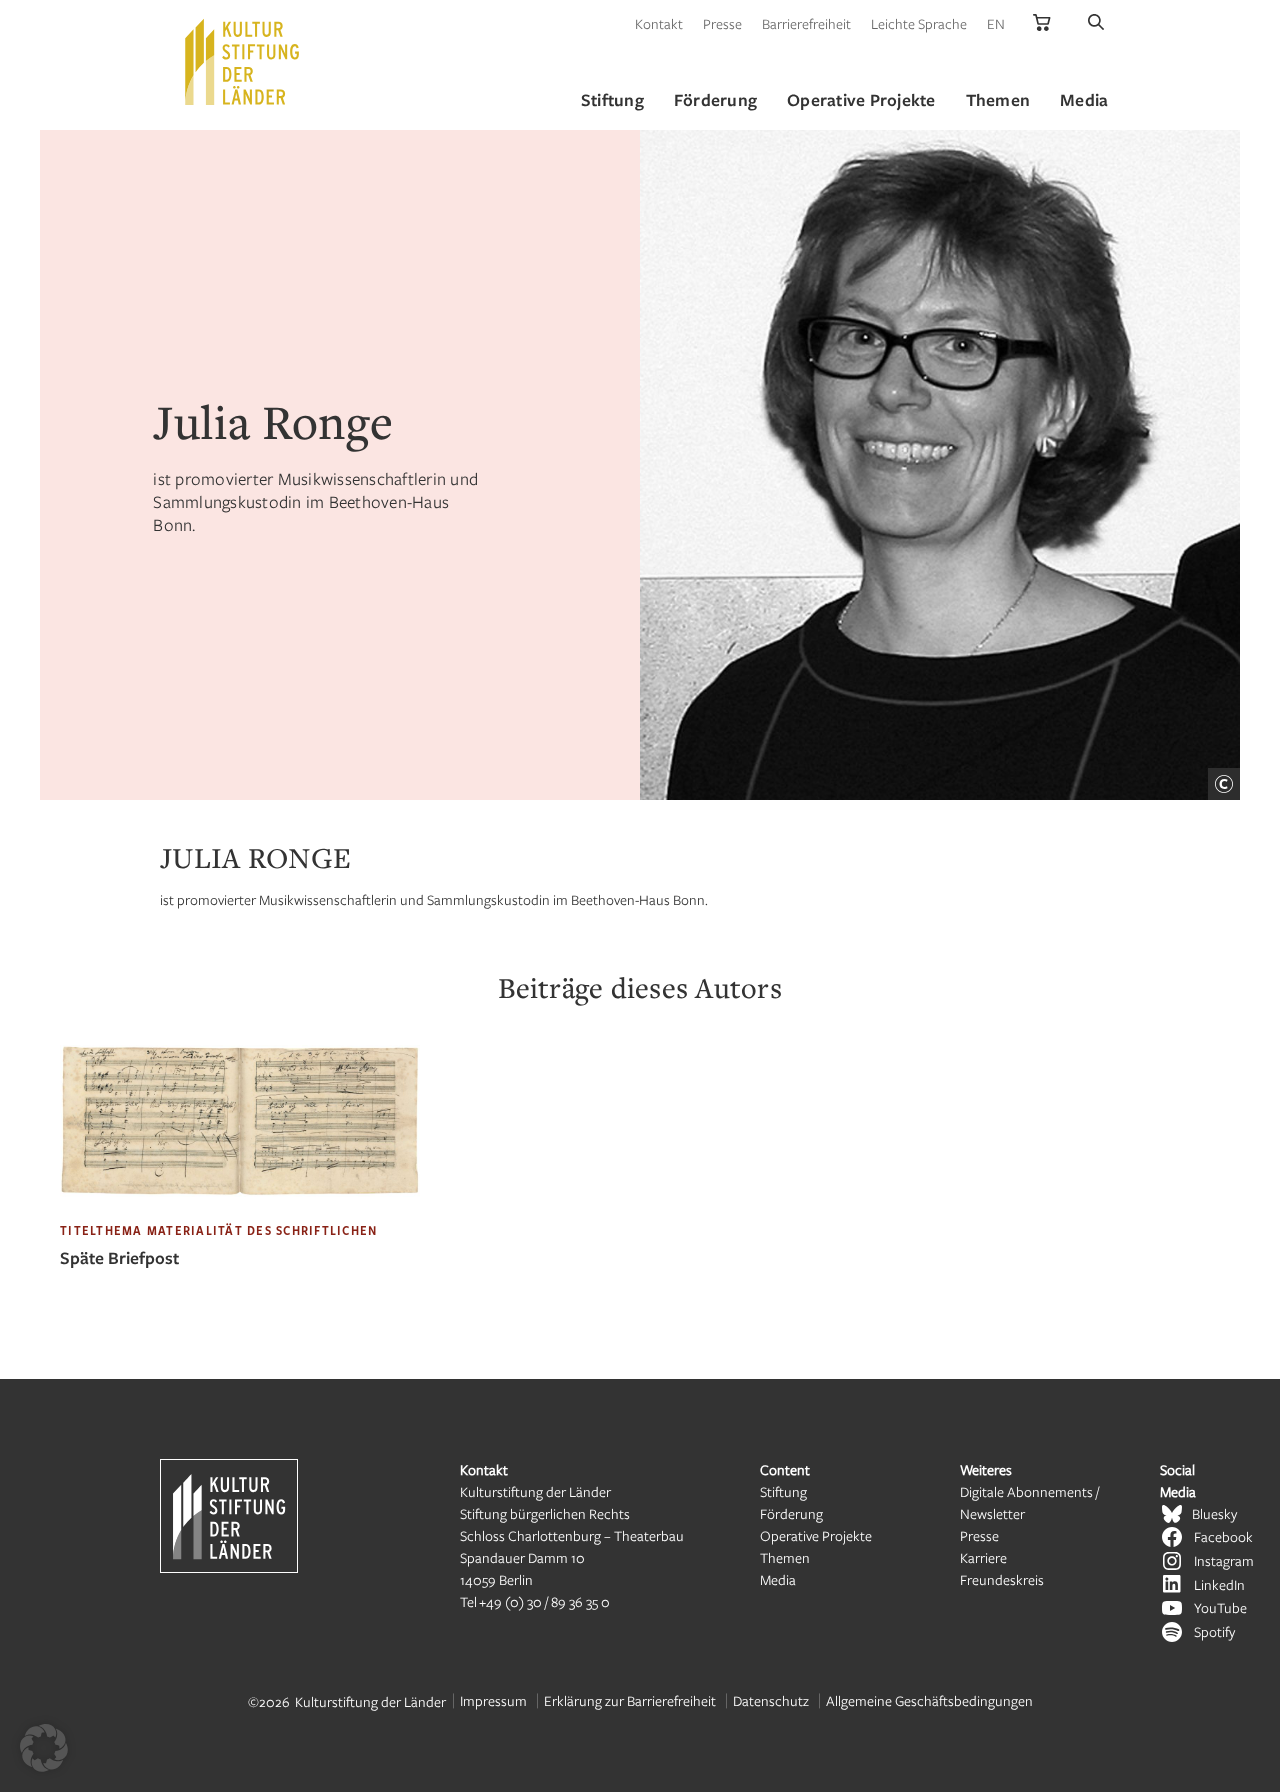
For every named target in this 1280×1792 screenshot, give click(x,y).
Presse (722, 23)
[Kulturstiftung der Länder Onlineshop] (1042, 23)
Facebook (1223, 1536)
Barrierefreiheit (806, 23)
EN (996, 23)
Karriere (983, 1557)
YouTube (1220, 1607)
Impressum (493, 1700)
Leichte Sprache (919, 23)
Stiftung (783, 1491)
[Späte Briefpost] (240, 1211)
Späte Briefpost (119, 1257)
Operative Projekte (816, 1535)
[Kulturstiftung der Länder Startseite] (242, 62)
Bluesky (1214, 1513)
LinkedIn (1219, 1584)
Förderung (791, 1513)
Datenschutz (771, 1700)
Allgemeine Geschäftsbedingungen (929, 1700)
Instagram (1224, 1560)
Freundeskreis (1002, 1579)
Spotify (1214, 1631)
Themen (785, 1557)
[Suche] (1096, 23)
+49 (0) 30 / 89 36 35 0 (544, 1601)
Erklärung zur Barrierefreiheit (630, 1700)
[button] (44, 1748)
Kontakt (659, 23)
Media (778, 1579)
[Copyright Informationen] (1224, 784)
